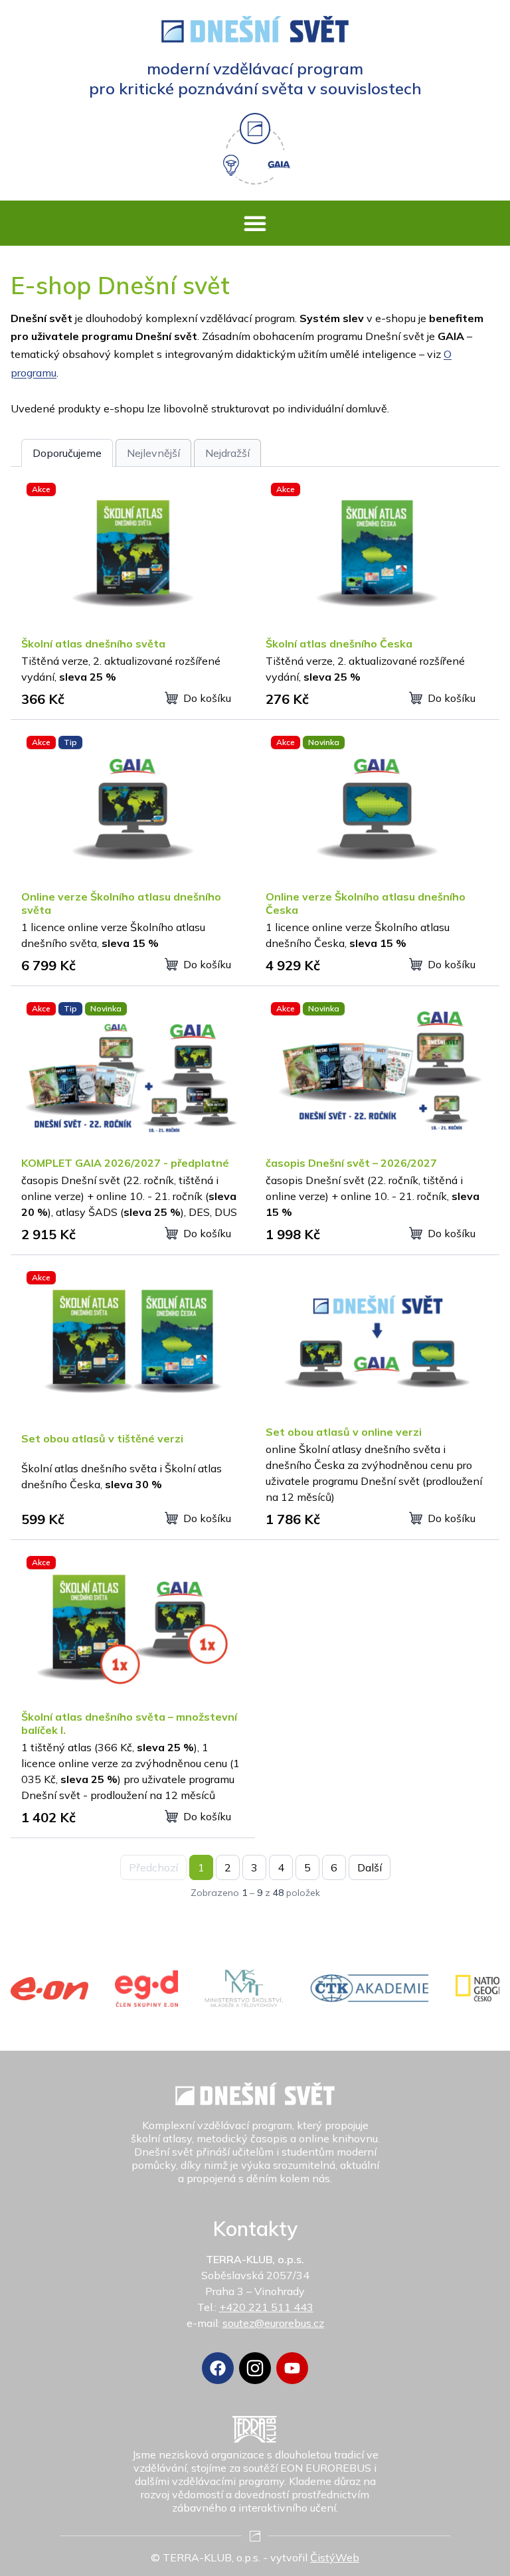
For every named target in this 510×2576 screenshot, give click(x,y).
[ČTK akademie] (370, 1988)
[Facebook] (218, 2368)
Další (370, 1867)
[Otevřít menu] (255, 223)
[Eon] (49, 1989)
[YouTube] (292, 2368)
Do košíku (207, 698)
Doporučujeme (67, 453)
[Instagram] (255, 2368)
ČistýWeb (335, 2557)
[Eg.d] (147, 1989)
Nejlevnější (153, 453)
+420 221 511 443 (266, 2307)
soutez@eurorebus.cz (273, 2323)
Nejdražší (227, 453)
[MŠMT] (244, 1988)
